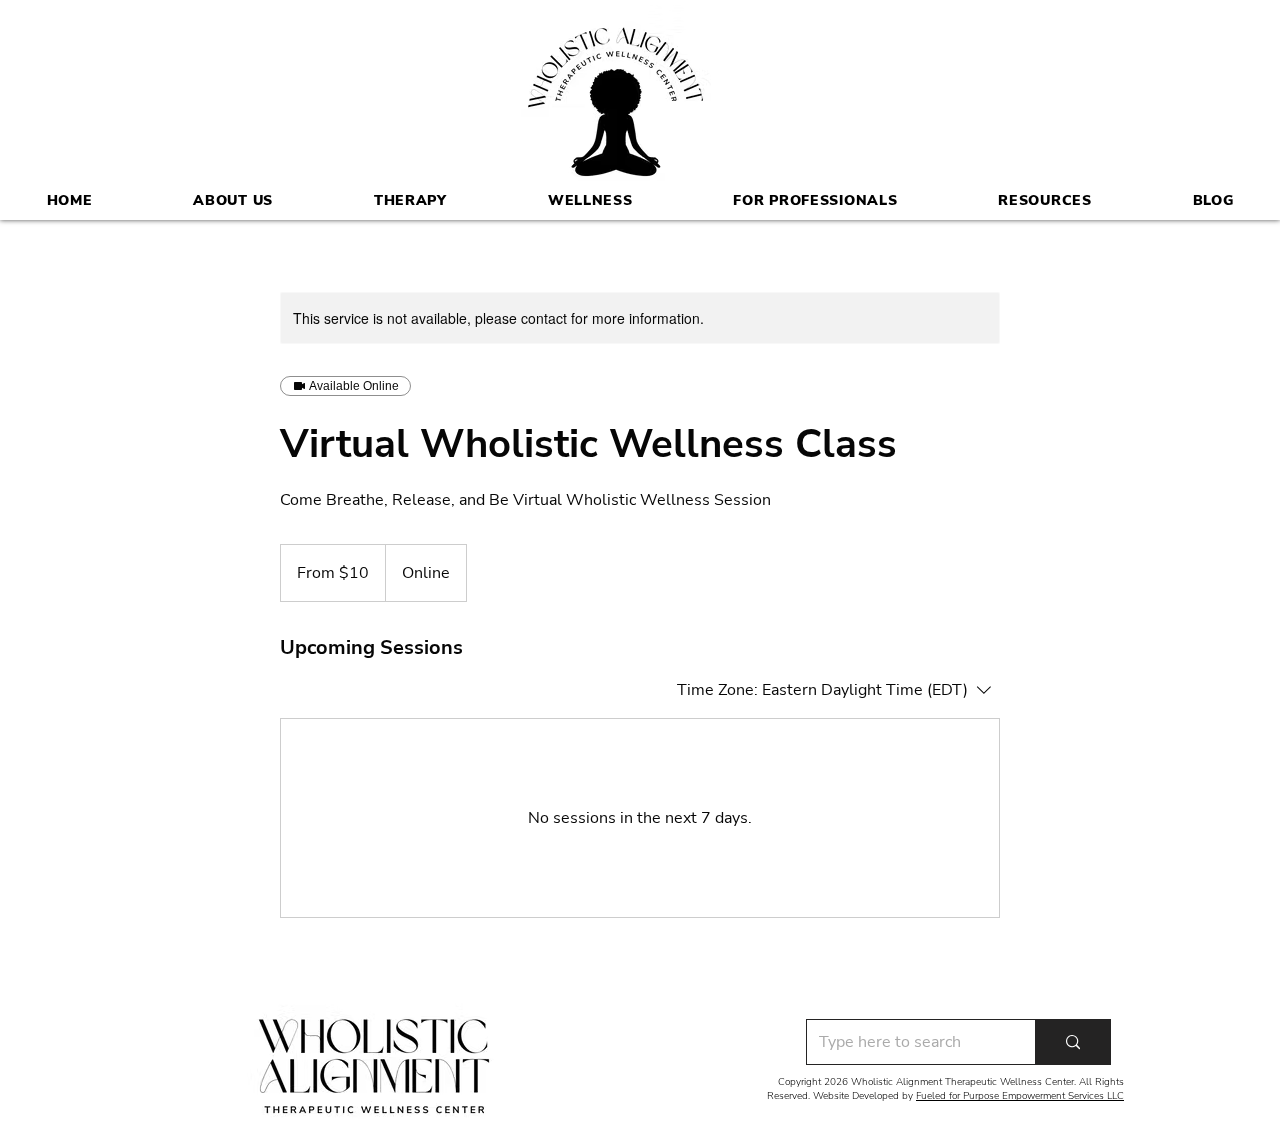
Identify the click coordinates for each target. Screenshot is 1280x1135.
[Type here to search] (1072, 1042)
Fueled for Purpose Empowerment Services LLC (1020, 1096)
